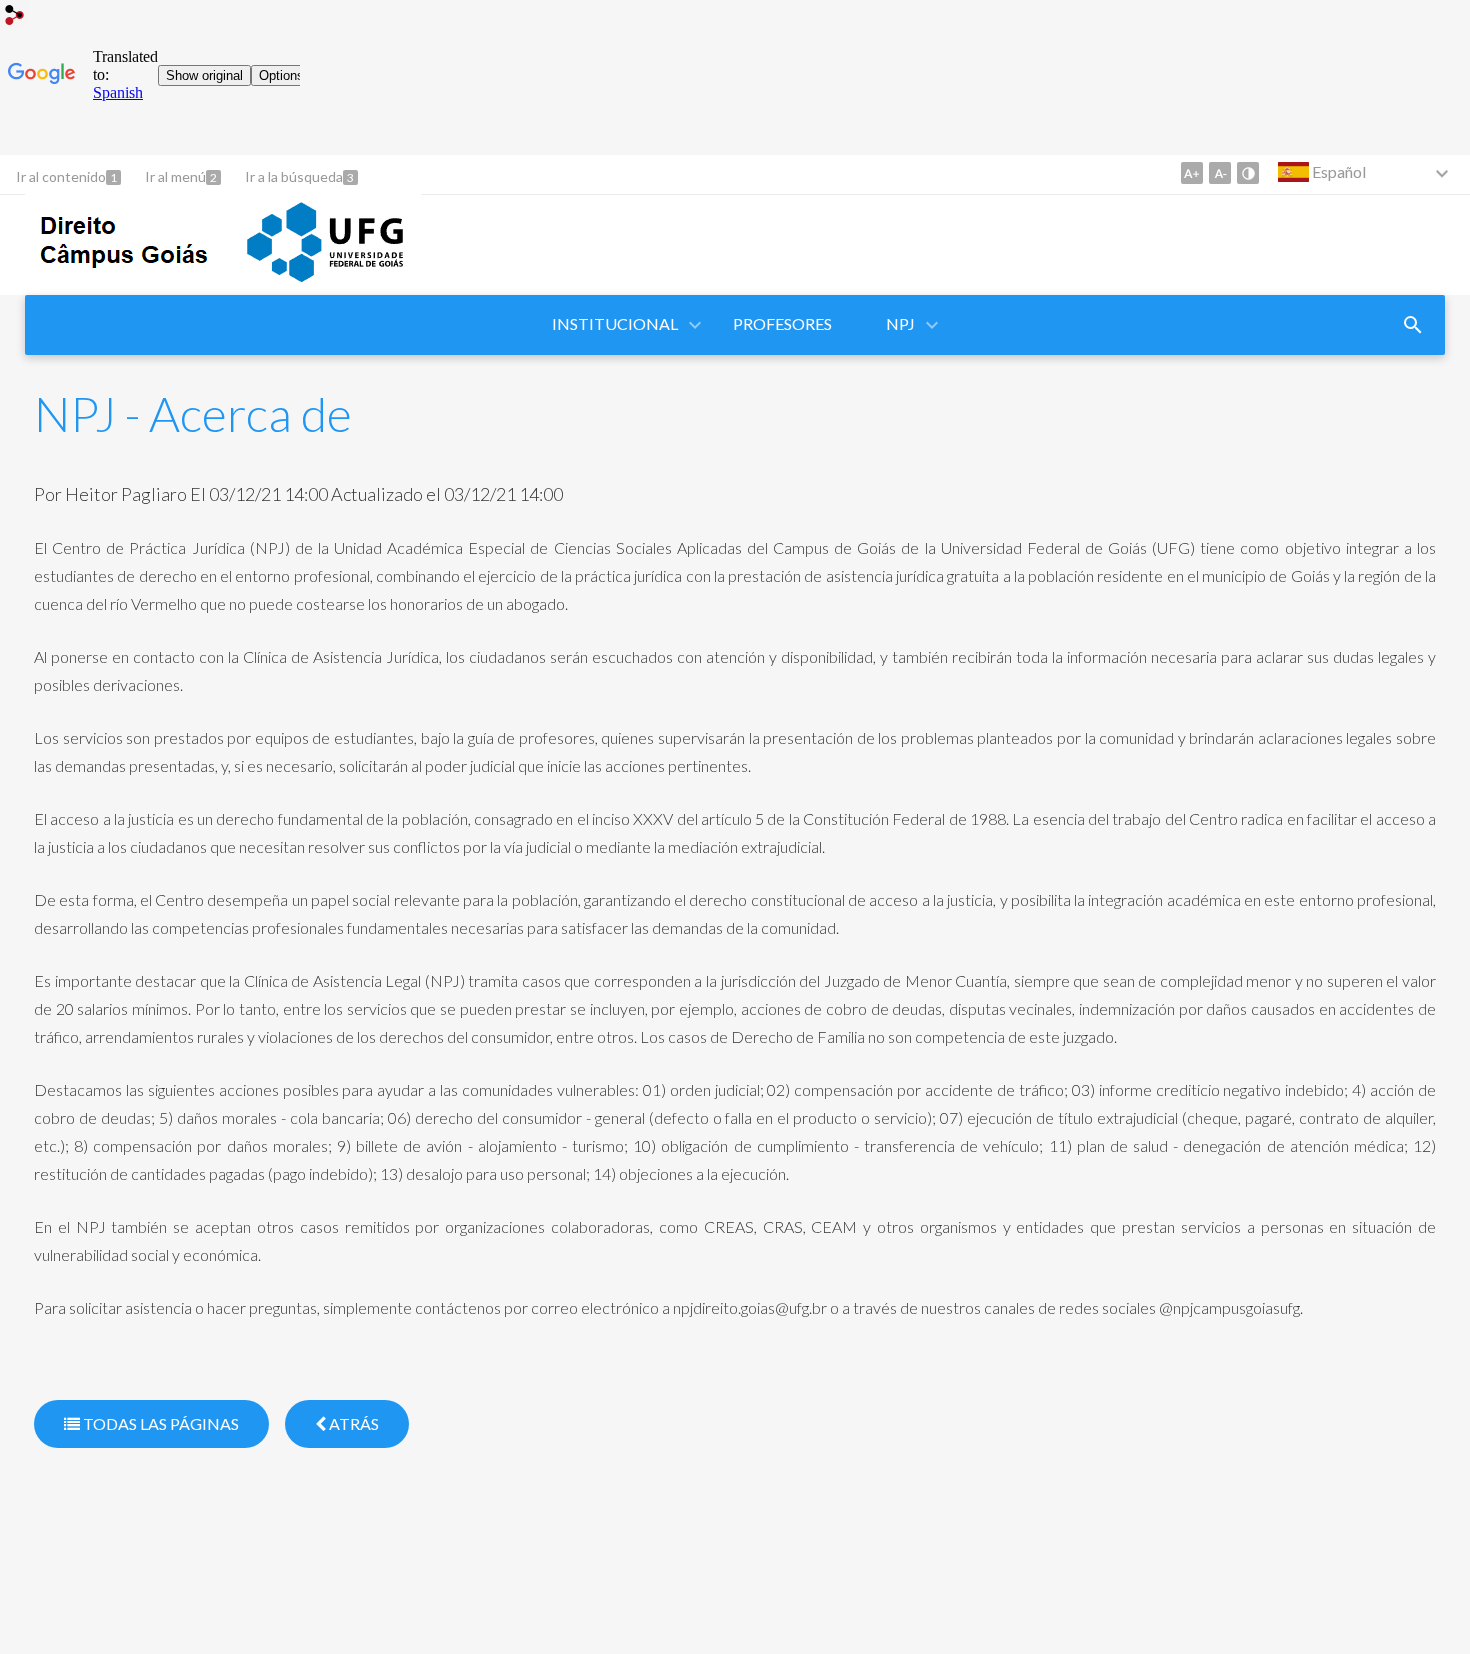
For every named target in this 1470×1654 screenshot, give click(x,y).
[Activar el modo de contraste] (1248, 173)
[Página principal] (223, 285)
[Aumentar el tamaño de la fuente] (1192, 173)
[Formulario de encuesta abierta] (1413, 325)
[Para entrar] (15, 17)
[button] (616, 325)
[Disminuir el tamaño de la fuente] (1220, 173)
